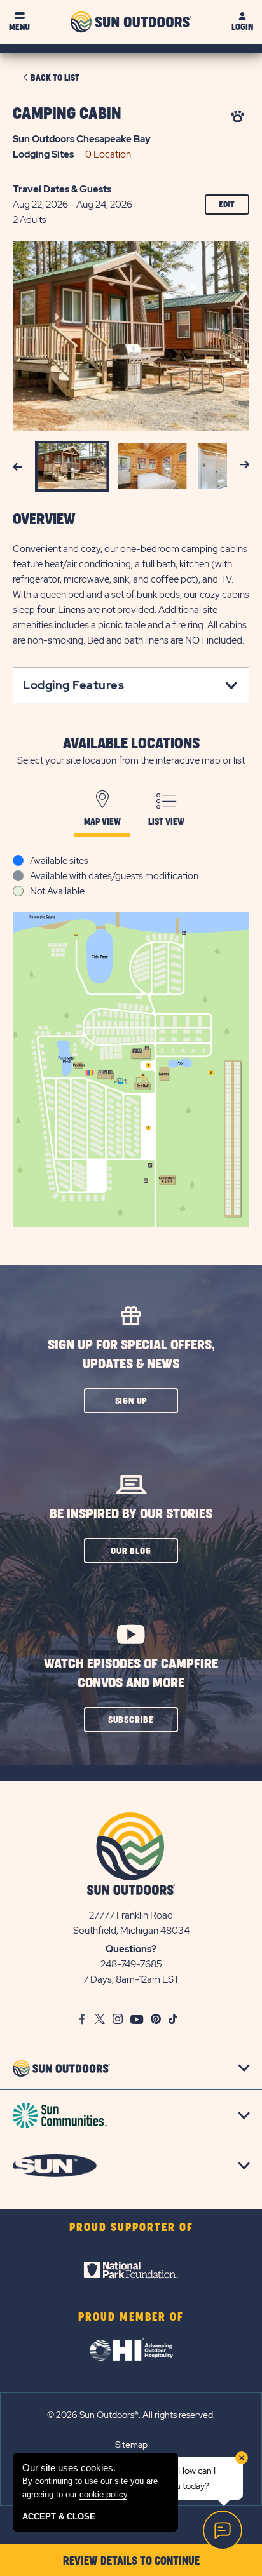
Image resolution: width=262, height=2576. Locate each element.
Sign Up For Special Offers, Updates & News (131, 1355)
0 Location (108, 154)
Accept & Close (59, 2517)
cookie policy (103, 2494)
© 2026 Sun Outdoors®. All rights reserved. (131, 2415)
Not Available (57, 891)
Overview (44, 520)
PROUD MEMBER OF (131, 2317)
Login (242, 27)
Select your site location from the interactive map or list (131, 760)
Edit (227, 205)
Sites (43, 154)
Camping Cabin (67, 114)
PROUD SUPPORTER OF (131, 2228)
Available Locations (131, 744)
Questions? (131, 1949)
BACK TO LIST (55, 78)
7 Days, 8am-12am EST (131, 1979)
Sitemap (131, 2445)
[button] (131, 1401)
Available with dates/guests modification (114, 876)
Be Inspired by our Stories (131, 1514)
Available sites (59, 861)
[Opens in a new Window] (131, 2270)
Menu (19, 27)
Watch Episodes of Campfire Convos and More (131, 1674)
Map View (102, 822)
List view (166, 822)
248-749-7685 (131, 1964)
